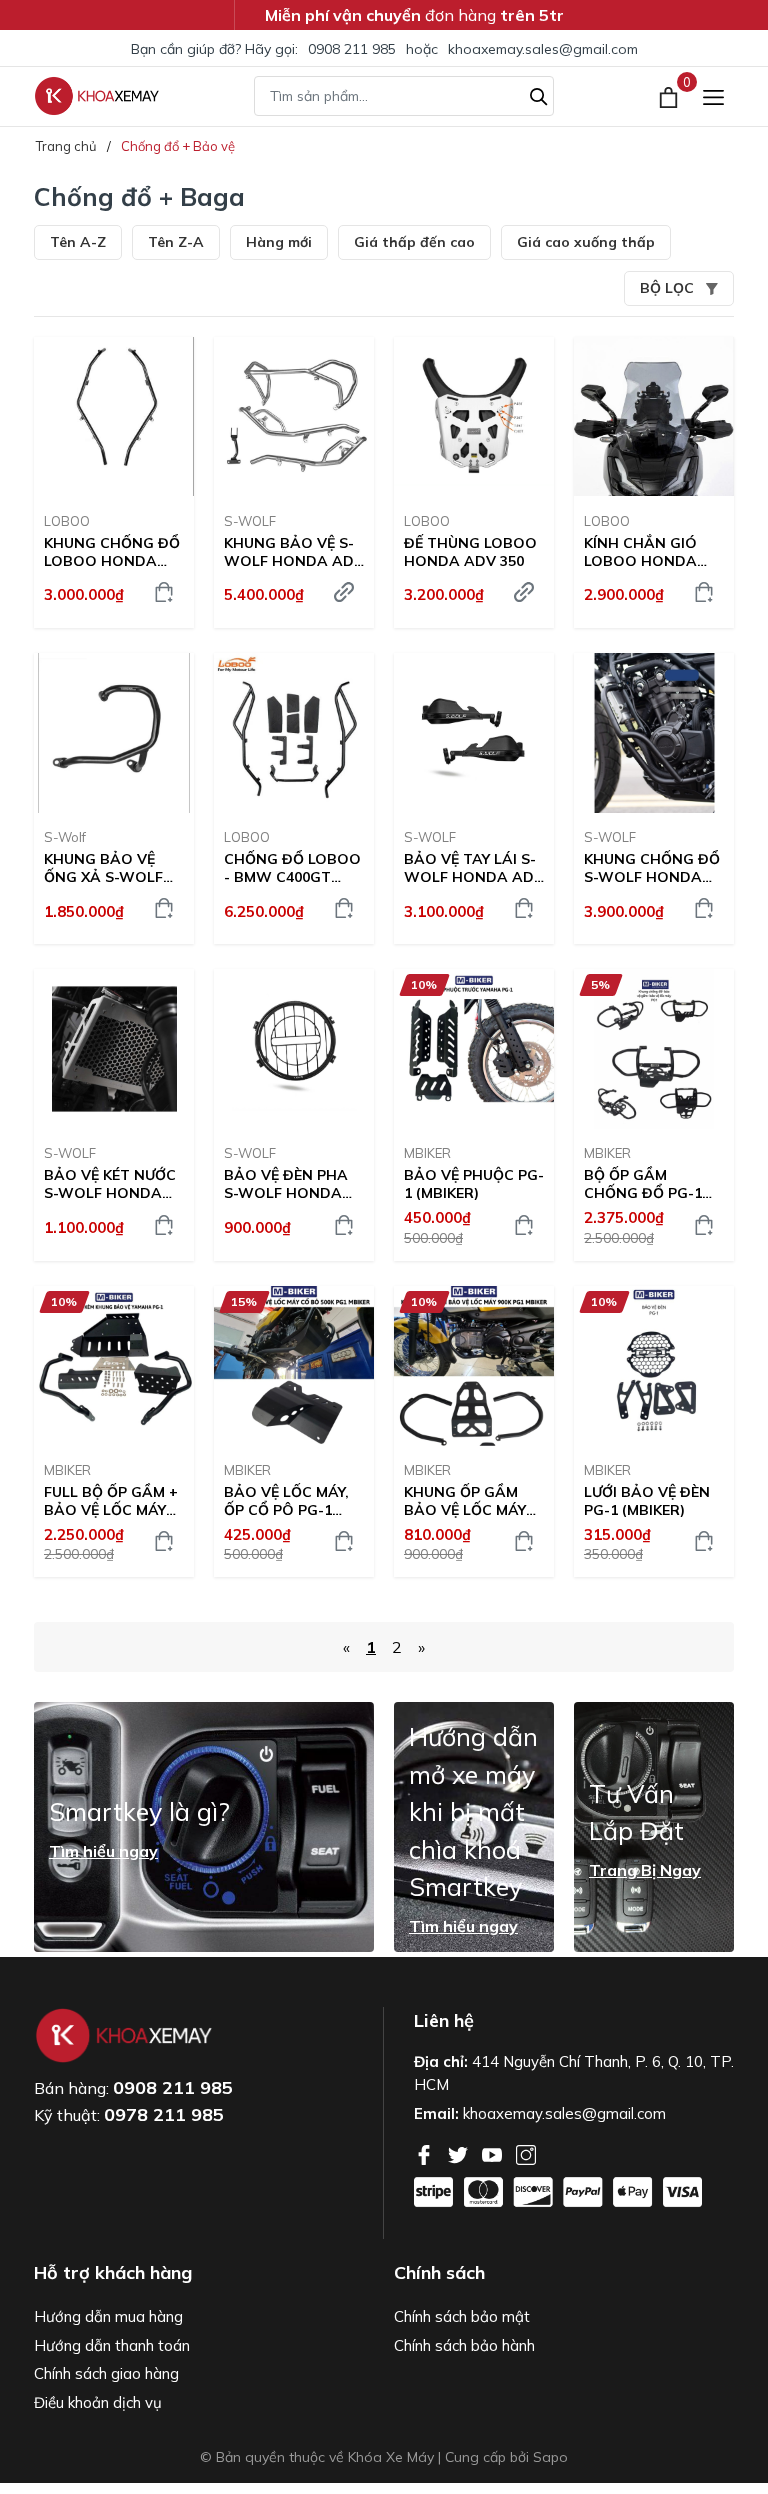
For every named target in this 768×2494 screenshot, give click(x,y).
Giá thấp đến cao (414, 242)
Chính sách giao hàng (106, 2373)
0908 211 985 (352, 49)
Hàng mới (279, 242)
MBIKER (427, 1153)
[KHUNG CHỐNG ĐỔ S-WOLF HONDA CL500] (654, 733)
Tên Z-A (176, 242)
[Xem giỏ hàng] (670, 96)
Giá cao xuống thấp (586, 242)
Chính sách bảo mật (462, 2316)
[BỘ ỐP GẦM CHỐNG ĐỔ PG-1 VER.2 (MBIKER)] (654, 1049)
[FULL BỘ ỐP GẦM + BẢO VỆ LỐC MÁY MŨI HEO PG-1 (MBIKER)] (114, 1366)
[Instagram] (526, 2153)
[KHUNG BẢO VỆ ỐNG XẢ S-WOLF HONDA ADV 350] (114, 733)
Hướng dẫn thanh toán (112, 2345)
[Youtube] (494, 2153)
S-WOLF (250, 521)
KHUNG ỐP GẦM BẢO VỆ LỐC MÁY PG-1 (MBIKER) (465, 1501)
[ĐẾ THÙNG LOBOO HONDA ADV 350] (474, 417)
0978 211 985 (164, 2114)
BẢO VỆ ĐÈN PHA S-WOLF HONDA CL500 (286, 1184)
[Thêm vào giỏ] (164, 592)
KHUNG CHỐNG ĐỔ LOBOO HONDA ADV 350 (112, 552)
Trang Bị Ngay (645, 1870)
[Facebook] (426, 2153)
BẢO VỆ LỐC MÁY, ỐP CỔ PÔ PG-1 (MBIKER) (286, 1501)
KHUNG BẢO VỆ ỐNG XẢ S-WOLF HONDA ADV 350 (104, 868)
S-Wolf (65, 837)
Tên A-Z (78, 242)
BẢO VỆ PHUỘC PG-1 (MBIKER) (474, 1184)
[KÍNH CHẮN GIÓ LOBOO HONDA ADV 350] (654, 417)
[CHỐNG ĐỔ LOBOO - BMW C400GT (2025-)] (294, 733)
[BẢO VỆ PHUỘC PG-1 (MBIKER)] (474, 1049)
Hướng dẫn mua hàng (108, 2316)
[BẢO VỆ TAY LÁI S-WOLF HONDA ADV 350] (474, 733)
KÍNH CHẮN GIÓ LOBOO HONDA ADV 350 (640, 552)
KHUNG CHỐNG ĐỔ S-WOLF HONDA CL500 (652, 868)
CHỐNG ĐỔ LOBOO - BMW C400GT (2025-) (292, 868)
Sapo (550, 2457)
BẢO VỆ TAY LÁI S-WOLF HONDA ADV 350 (474, 868)
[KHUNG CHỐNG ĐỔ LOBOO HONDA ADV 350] (114, 417)
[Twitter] (460, 2153)
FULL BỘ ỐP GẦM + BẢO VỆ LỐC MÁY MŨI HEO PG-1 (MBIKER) (111, 1501)
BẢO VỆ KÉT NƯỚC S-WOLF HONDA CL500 (110, 1184)
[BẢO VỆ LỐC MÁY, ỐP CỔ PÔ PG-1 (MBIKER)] (294, 1366)
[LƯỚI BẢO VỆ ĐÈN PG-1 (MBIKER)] (654, 1366)
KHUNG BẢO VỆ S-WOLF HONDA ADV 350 (294, 552)
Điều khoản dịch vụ (98, 2402)
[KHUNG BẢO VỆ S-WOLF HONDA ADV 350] (294, 417)
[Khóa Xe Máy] (97, 96)
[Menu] (713, 96)
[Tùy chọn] (344, 592)
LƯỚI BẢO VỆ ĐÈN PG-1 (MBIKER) (647, 1501)
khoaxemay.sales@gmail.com (543, 49)
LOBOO (67, 521)
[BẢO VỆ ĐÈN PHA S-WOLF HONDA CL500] (294, 1049)
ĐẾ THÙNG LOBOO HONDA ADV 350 (470, 552)
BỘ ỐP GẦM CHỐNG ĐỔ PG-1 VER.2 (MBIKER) (643, 1184)
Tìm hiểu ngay (103, 1851)
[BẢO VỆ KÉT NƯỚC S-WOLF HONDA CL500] (114, 1049)
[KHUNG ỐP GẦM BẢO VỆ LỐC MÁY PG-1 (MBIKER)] (474, 1366)
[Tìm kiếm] (539, 94)
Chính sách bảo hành (464, 2345)
